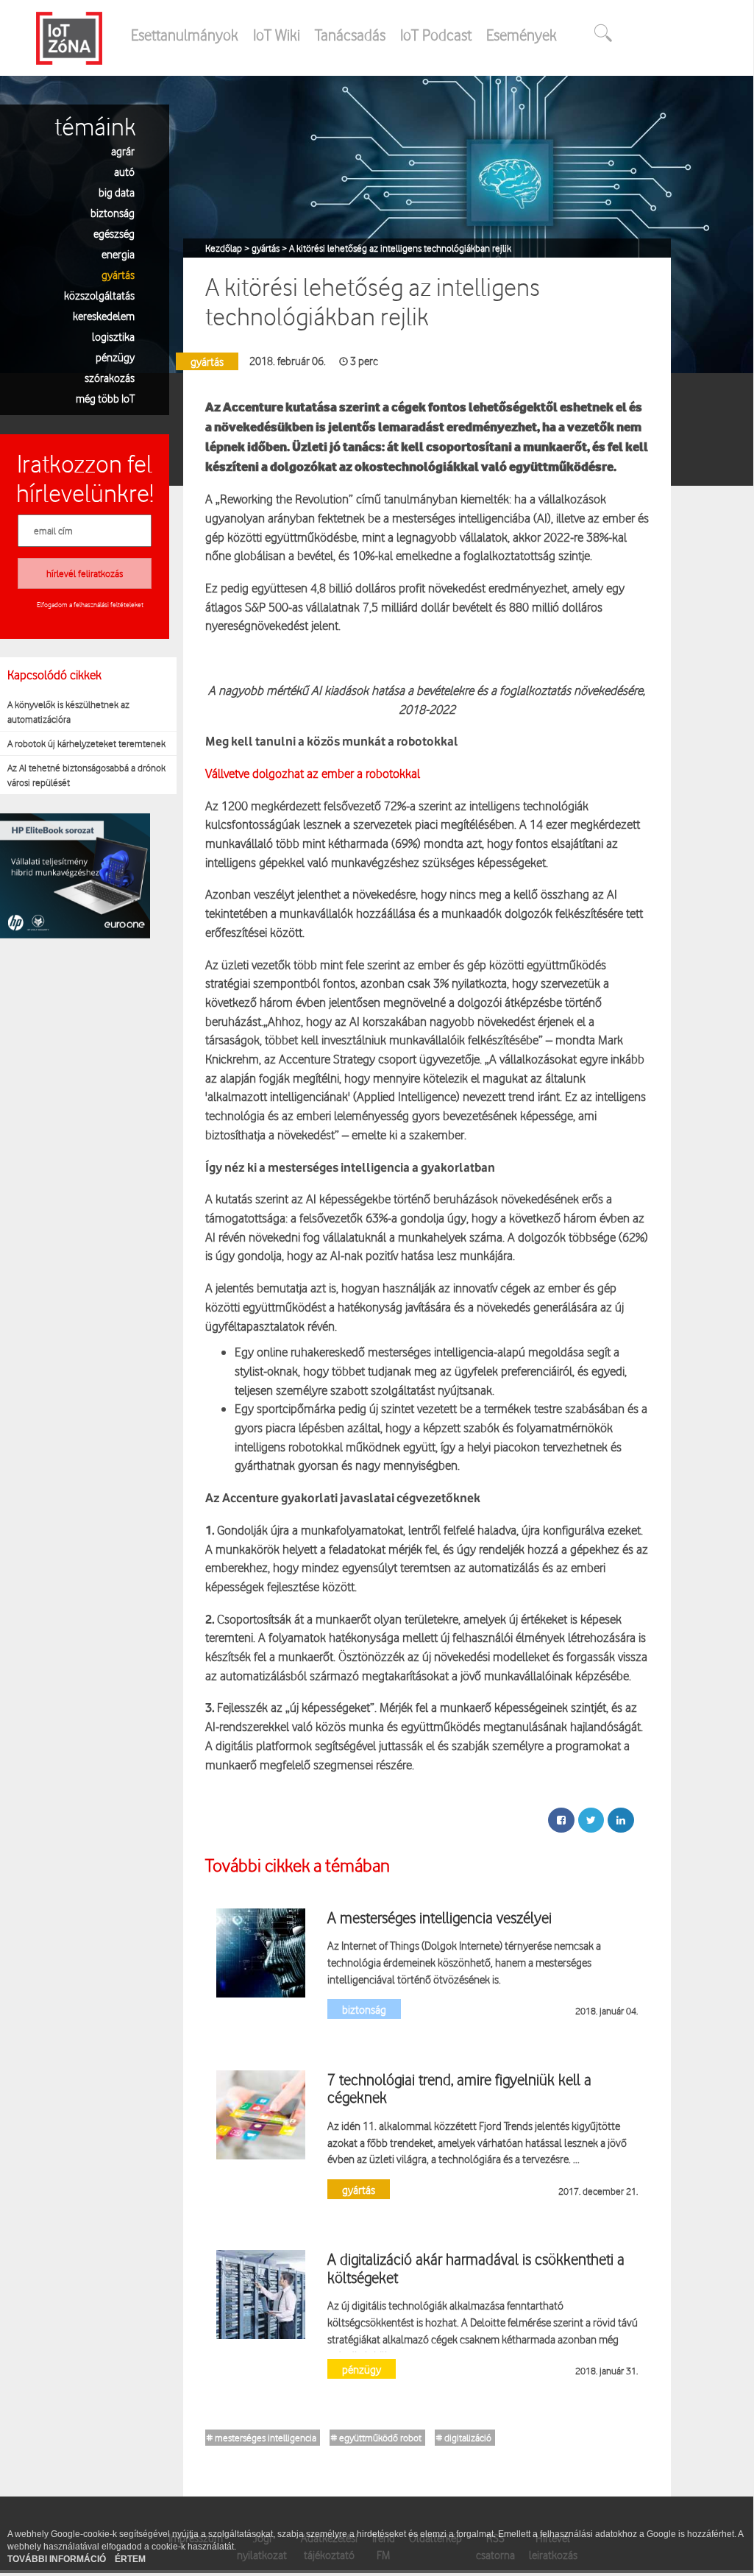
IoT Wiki (277, 35)
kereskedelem (104, 315)
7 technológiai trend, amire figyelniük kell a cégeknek (459, 2088)
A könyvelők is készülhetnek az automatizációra (68, 712)
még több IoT (105, 398)
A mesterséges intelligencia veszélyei (440, 1917)
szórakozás (110, 377)
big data (117, 192)
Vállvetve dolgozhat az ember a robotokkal (313, 773)
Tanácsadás (350, 35)
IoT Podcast (436, 35)
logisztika (113, 336)
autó (124, 171)
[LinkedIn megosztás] (621, 1820)
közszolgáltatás (99, 295)
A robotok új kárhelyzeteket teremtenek (86, 743)
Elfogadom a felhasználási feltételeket (90, 604)
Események (522, 35)
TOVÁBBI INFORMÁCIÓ (58, 2559)
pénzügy (115, 357)
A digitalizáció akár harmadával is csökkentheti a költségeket (476, 2268)
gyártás (118, 274)
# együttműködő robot (376, 2438)
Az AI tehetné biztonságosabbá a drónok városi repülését (86, 775)
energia (118, 254)
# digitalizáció (464, 2438)
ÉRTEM (130, 2559)
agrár (123, 151)
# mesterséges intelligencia (262, 2438)
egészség (114, 233)
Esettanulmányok (185, 35)
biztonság (113, 212)
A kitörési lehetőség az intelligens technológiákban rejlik (400, 248)
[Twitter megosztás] (591, 1820)
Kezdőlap (225, 248)
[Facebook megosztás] (561, 1820)
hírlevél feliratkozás (85, 573)
